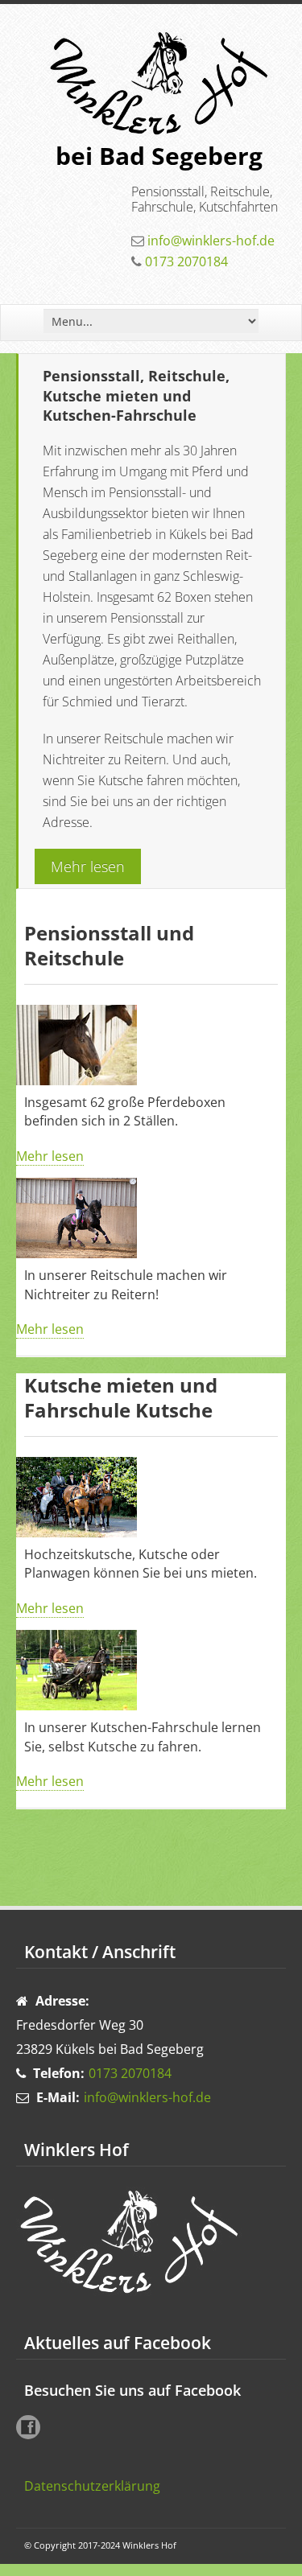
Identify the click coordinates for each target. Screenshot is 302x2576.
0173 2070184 (186, 261)
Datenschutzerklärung (92, 2486)
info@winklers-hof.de (211, 241)
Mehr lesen (88, 866)
